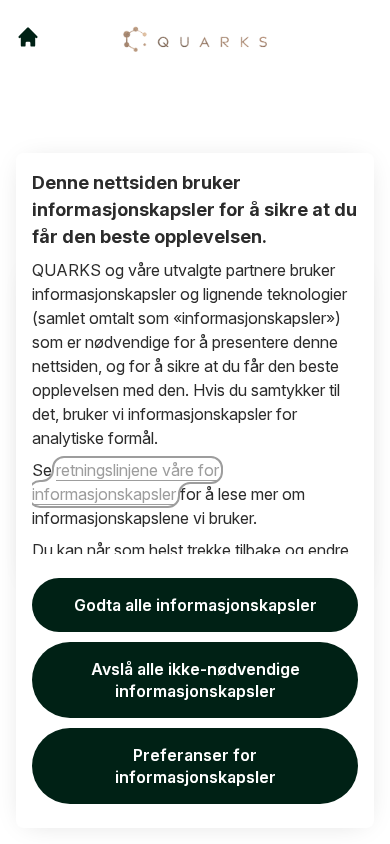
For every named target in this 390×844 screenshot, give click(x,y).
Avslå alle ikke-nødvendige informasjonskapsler (195, 680)
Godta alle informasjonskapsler (195, 605)
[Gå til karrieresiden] (28, 37)
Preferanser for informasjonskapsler (195, 766)
